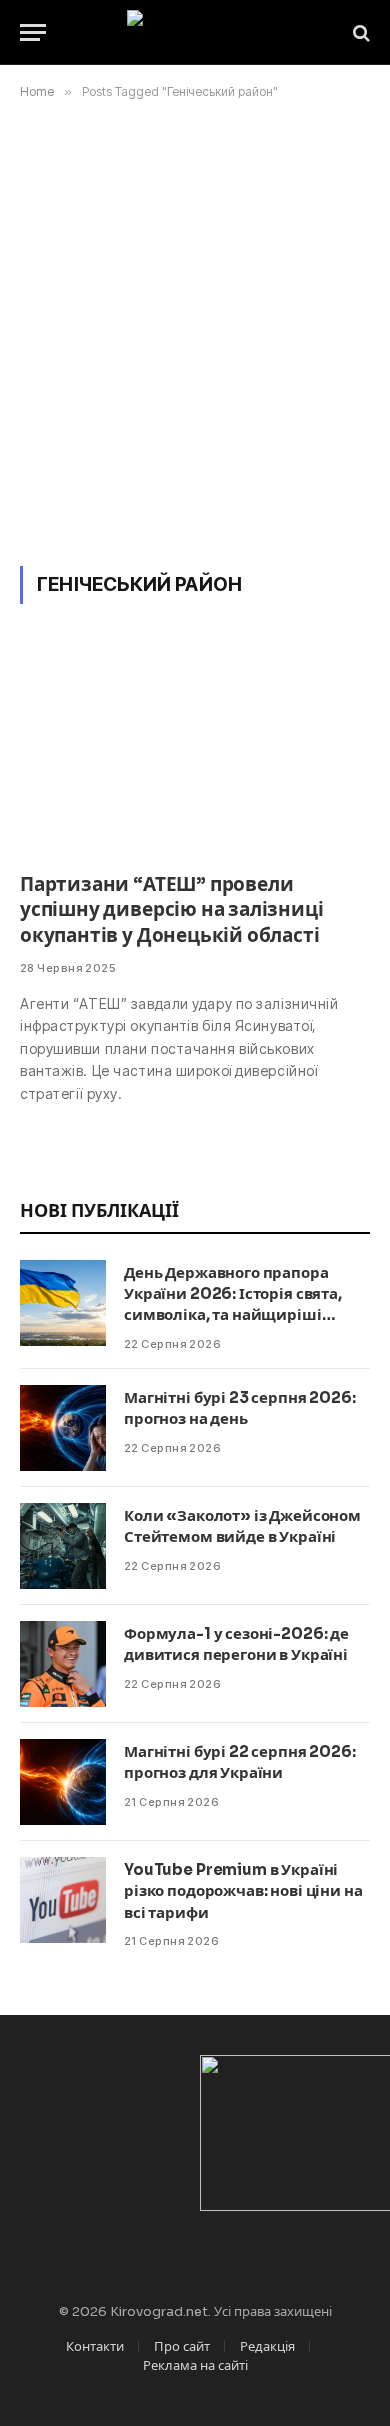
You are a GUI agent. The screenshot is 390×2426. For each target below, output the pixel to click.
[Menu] (33, 32)
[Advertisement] (195, 329)
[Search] (359, 32)
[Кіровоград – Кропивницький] (195, 32)
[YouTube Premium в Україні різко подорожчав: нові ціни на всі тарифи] (63, 1900)
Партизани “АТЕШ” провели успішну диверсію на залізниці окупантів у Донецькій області (172, 911)
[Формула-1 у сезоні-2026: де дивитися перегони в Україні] (63, 1664)
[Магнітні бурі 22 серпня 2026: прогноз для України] (63, 1782)
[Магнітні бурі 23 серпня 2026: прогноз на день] (63, 1428)
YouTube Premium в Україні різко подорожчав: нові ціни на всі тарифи (243, 1891)
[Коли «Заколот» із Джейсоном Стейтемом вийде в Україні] (63, 1546)
